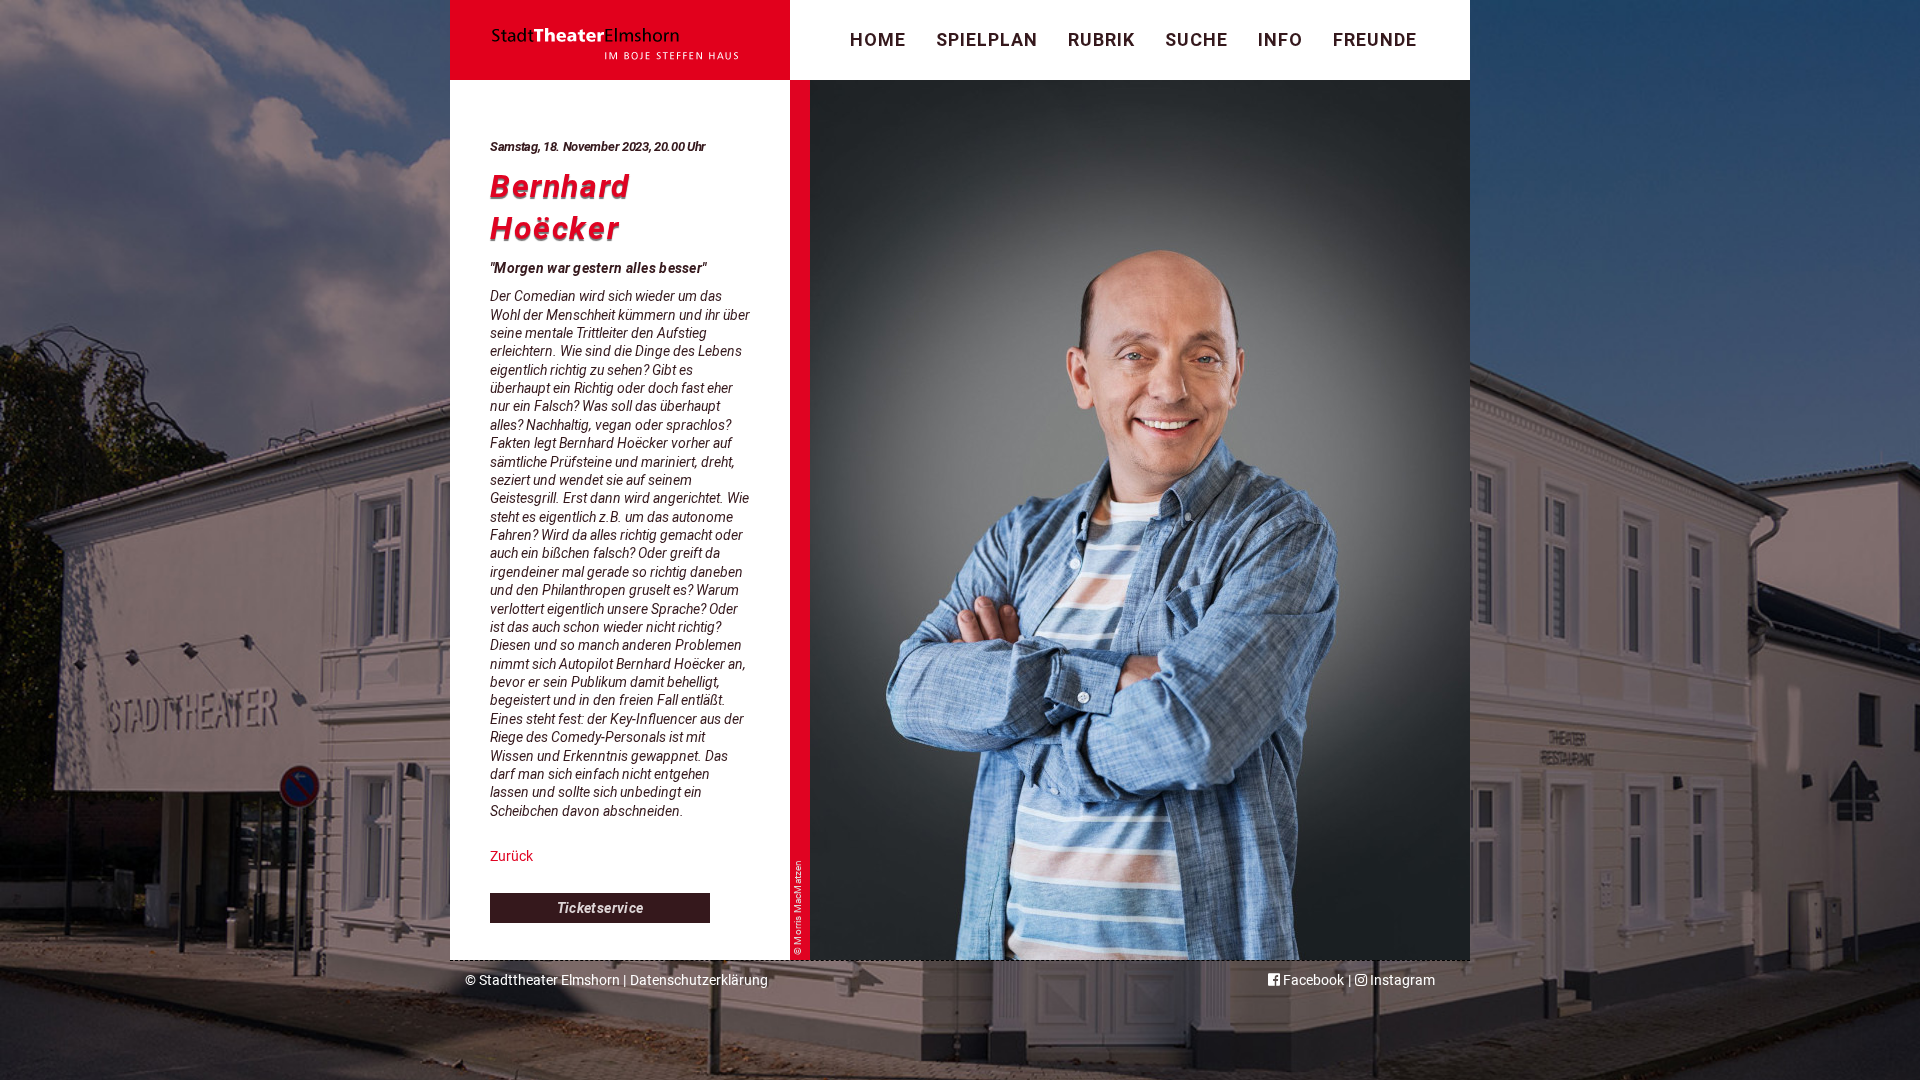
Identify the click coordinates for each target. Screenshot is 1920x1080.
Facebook (1312, 980)
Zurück (511, 856)
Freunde (1375, 39)
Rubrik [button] (1101, 39)
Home (878, 39)
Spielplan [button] (987, 39)
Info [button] (1280, 39)
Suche (1196, 39)
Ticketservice (600, 908)
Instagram (1401, 980)
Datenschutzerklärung (699, 980)
